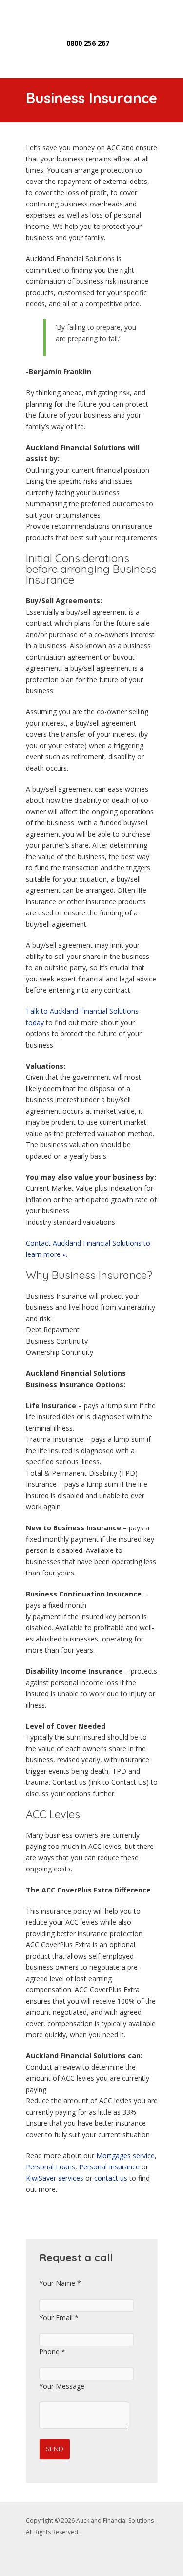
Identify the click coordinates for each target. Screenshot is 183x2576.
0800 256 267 (88, 43)
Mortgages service (125, 2155)
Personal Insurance (109, 2167)
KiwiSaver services (55, 2178)
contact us (111, 2178)
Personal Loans (51, 2167)
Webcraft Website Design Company (109, 2558)
